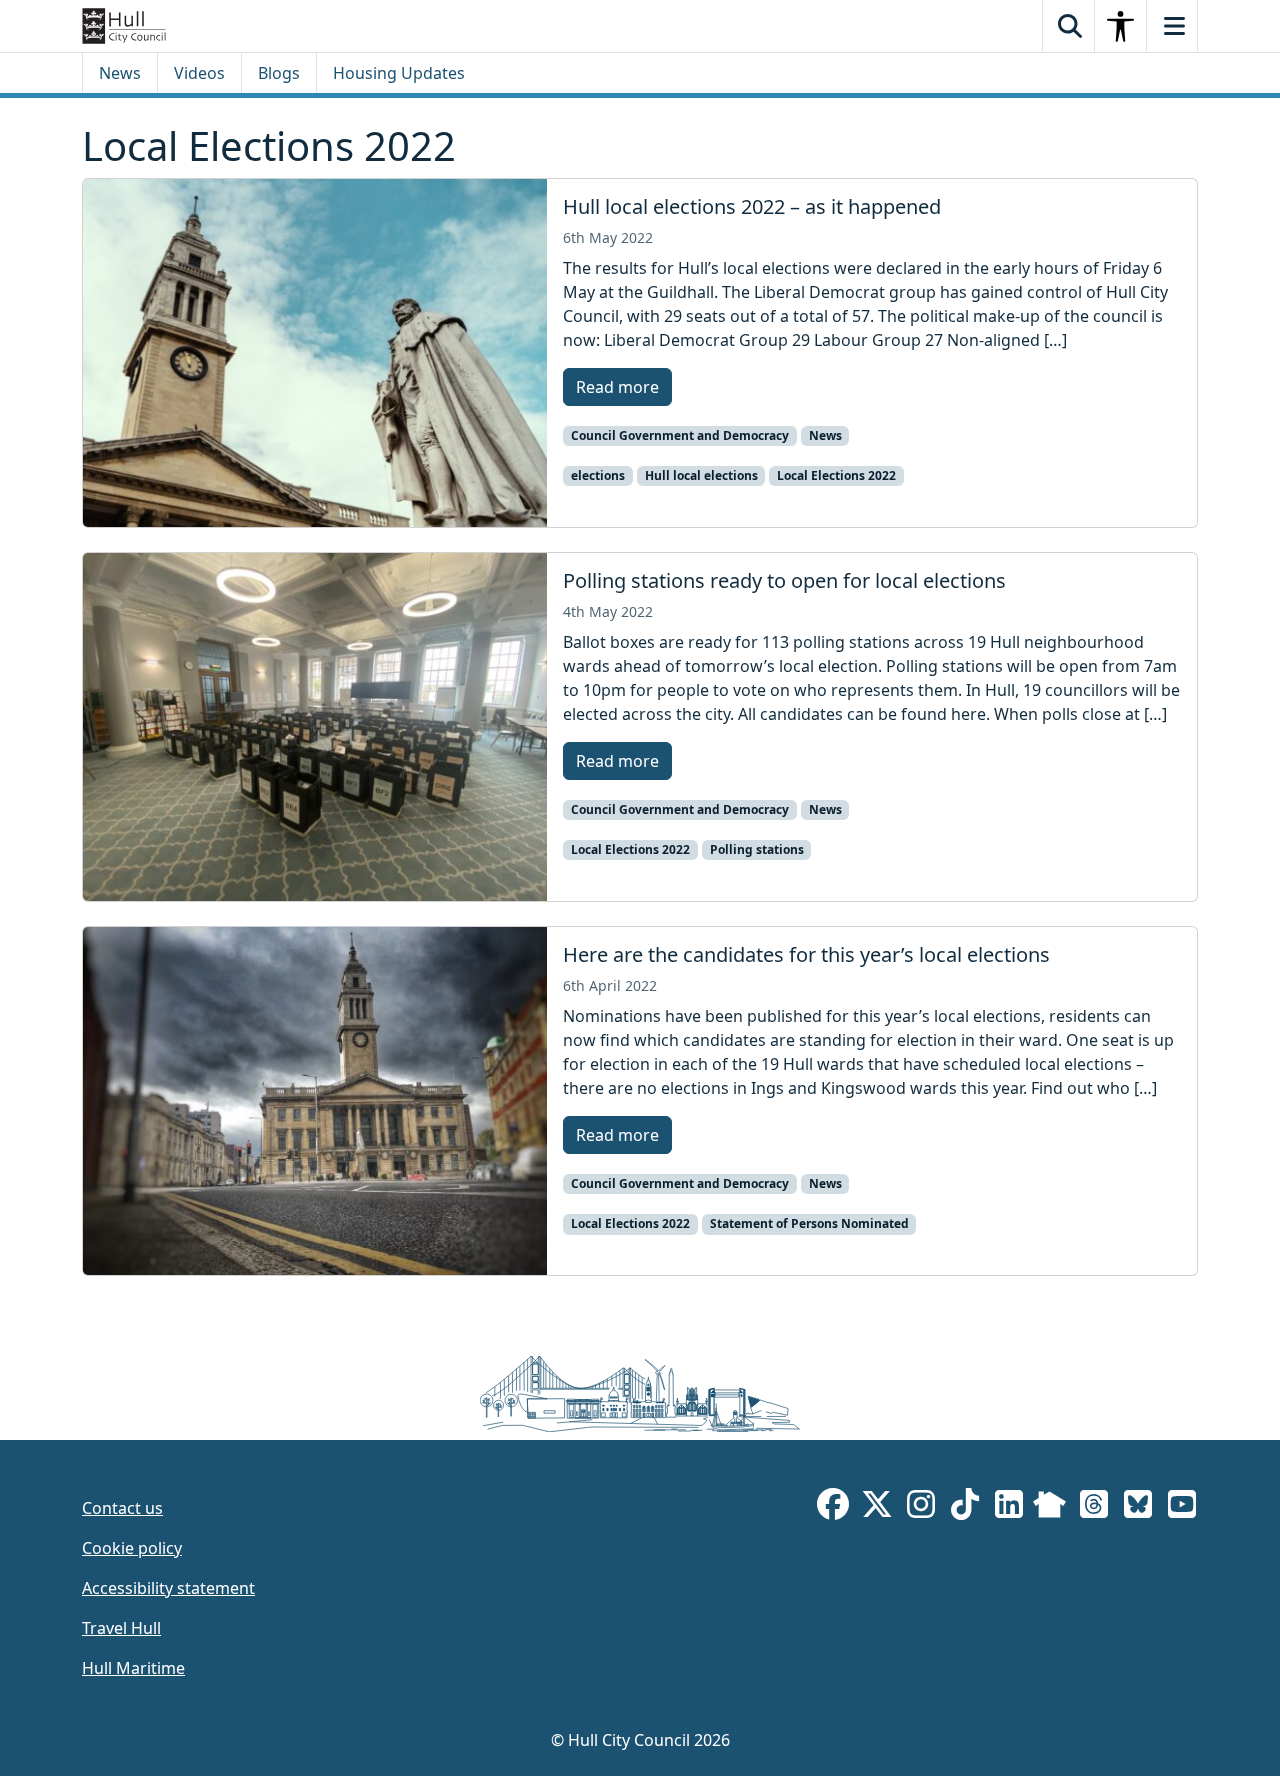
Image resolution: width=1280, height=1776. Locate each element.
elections (598, 475)
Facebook (833, 1507)
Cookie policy (132, 1548)
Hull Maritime (133, 1668)
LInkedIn (1009, 1507)
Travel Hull (121, 1628)
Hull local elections (701, 475)
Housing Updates (399, 73)
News (120, 73)
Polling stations (757, 849)
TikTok (965, 1507)
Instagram (921, 1507)
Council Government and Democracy (680, 435)
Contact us (122, 1508)
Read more (617, 387)
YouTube (1182, 1507)
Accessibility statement (168, 1588)
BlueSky (1138, 1507)
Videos (199, 73)
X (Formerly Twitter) (877, 1507)
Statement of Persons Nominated (809, 1223)
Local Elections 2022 (836, 475)
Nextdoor (1049, 1507)
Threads (1094, 1507)
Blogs (279, 73)
